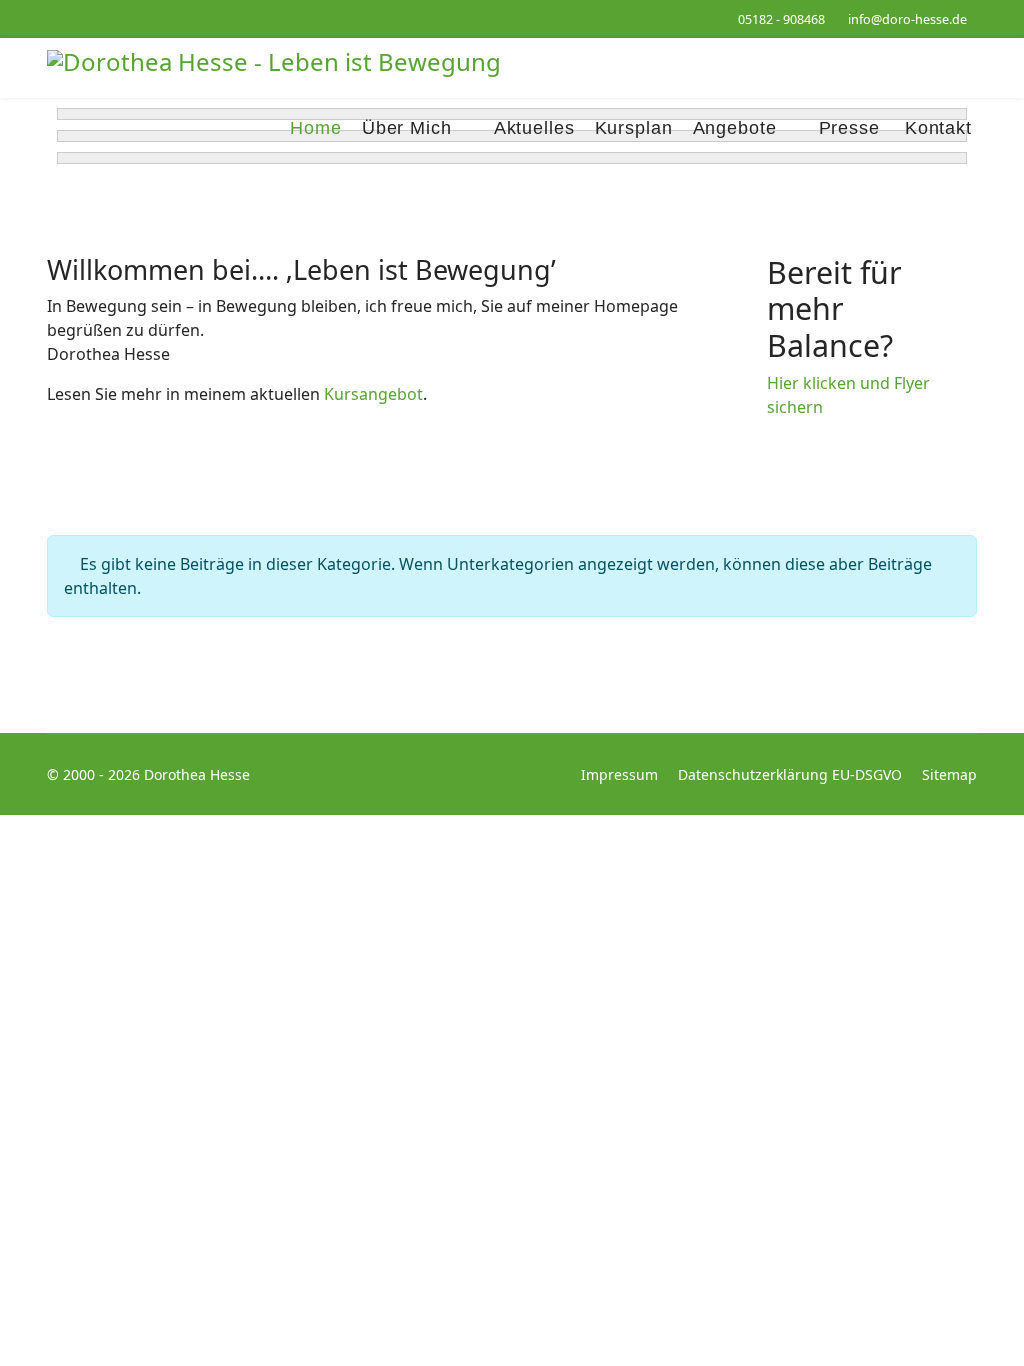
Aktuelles (534, 128)
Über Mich (407, 128)
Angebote (735, 128)
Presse (849, 128)
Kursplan (634, 128)
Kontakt (938, 128)
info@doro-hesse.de (907, 19)
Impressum (619, 774)
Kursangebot (373, 394)
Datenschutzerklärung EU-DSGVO (790, 774)
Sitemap (949, 774)
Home (316, 128)
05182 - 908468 (781, 19)
